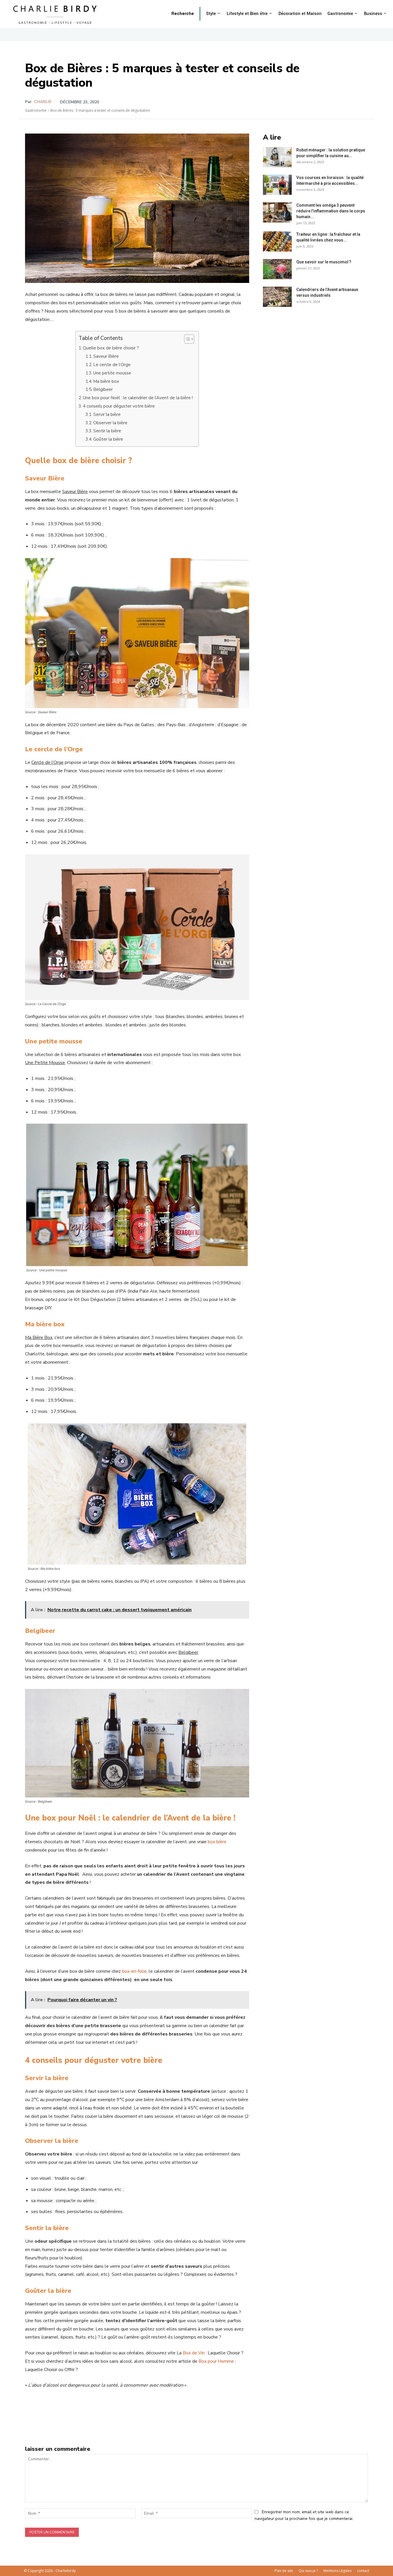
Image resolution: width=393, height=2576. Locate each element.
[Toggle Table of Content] (186, 339)
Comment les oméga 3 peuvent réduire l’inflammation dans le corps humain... (331, 211)
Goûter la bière (108, 439)
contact (363, 2571)
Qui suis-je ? (308, 2571)
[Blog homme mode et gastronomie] (56, 14)
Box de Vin (194, 2353)
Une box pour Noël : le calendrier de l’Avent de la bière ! (138, 398)
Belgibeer (103, 389)
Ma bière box (106, 381)
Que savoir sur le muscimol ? (324, 262)
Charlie (43, 102)
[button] (183, 14)
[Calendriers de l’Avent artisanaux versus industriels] (277, 297)
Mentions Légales (337, 2571)
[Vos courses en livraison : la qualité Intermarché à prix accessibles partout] (277, 185)
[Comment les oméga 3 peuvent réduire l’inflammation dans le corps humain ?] (277, 212)
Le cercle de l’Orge (112, 365)
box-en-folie (134, 1971)
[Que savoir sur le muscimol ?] (277, 269)
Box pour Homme (216, 2361)
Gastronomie (36, 110)
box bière (217, 1842)
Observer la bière (111, 423)
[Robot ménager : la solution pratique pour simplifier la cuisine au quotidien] (277, 157)
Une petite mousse (112, 373)
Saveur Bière (106, 356)
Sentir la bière (108, 431)
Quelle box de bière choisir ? (111, 348)
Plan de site (284, 2571)
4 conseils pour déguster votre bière (119, 406)
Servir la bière (107, 414)
